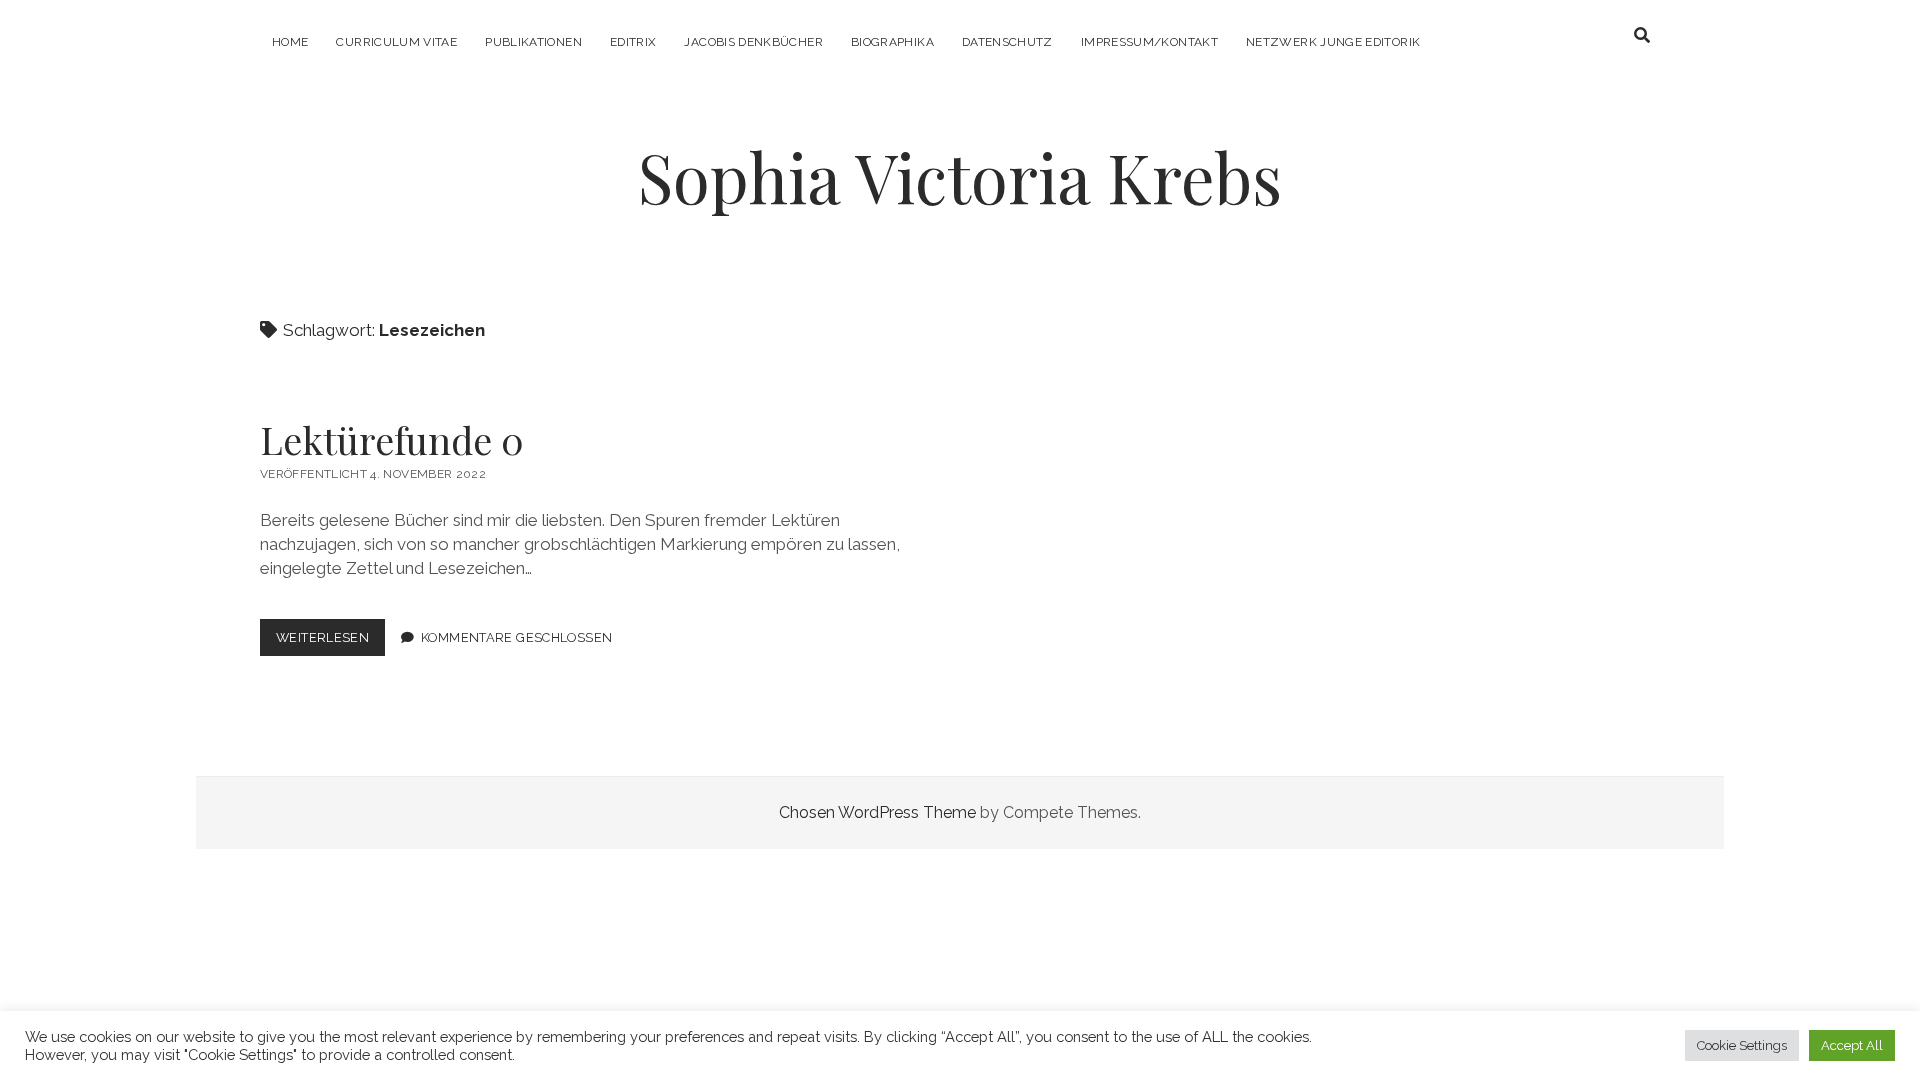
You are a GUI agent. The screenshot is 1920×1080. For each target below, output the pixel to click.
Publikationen (533, 42)
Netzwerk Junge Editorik (1333, 42)
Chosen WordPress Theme (877, 812)
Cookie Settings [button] (1742, 1045)
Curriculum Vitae (396, 42)
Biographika (892, 42)
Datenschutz (1007, 42)
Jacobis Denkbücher (753, 42)
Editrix (633, 42)
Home (290, 42)
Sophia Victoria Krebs (960, 176)
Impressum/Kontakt (1149, 42)
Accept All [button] (1852, 1045)
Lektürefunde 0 (392, 439)
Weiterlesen (330, 642)
